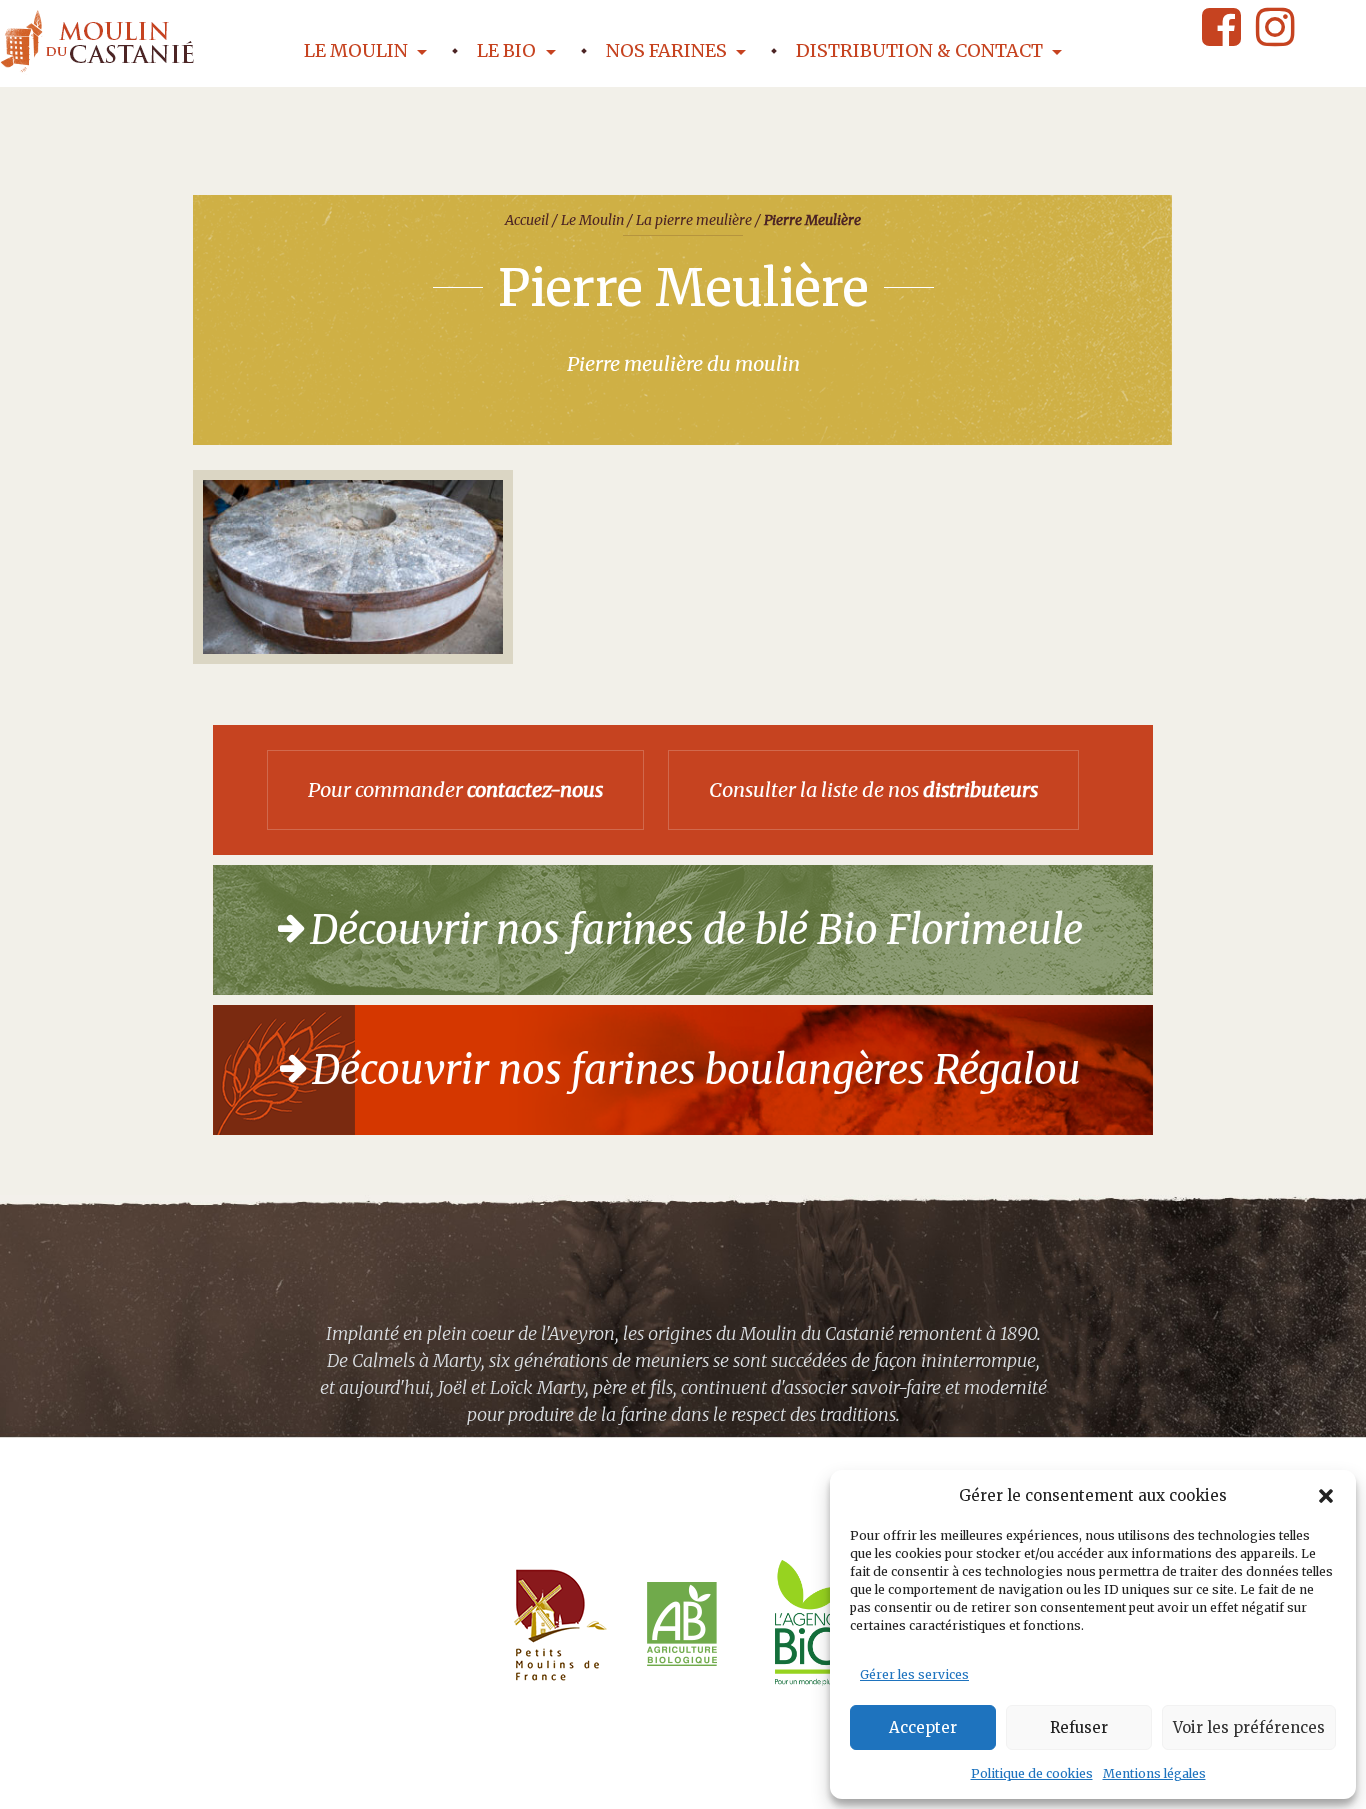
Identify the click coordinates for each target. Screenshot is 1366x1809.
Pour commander (455, 789)
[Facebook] (1221, 27)
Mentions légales (1154, 1773)
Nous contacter (608, 1779)
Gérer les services (914, 1674)
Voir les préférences (1249, 1727)
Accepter (923, 1727)
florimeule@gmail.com (437, 1779)
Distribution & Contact (921, 50)
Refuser (1079, 1727)
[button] (1326, 1496)
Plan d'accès (740, 1779)
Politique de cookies (1032, 1773)
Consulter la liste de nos (873, 789)
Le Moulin (358, 50)
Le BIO (508, 50)
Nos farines (668, 50)
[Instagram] (1275, 27)
